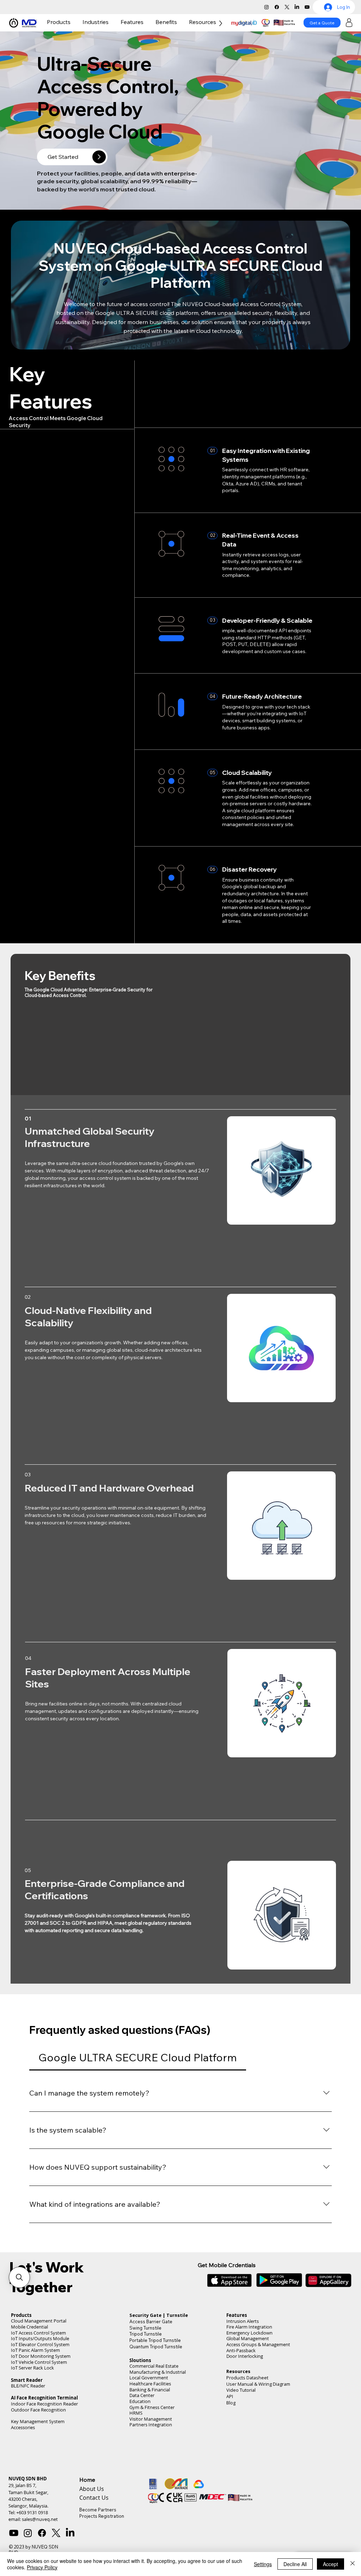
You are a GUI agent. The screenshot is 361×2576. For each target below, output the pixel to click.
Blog (231, 2425)
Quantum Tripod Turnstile (156, 2369)
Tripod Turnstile (146, 2356)
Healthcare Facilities (150, 2406)
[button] (19, 2277)
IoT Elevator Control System (40, 2367)
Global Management (248, 2361)
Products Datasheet (247, 2400)
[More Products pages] (72, 22)
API (230, 2419)
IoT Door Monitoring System (41, 2379)
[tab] (137, 2058)
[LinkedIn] (297, 7)
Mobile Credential (29, 2350)
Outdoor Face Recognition (38, 2432)
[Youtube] (307, 7)
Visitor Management (151, 2442)
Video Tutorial (241, 2413)
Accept (331, 2564)
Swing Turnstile (145, 2350)
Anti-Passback (241, 2373)
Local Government (149, 2400)
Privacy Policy (42, 2567)
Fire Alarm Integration (249, 2350)
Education (140, 2424)
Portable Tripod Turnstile (155, 2363)
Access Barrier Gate (151, 2344)
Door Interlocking (245, 2379)
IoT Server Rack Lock (32, 2390)
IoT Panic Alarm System (35, 2373)
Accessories (23, 2450)
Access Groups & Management (258, 2367)
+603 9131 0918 (32, 2535)
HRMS (136, 2436)
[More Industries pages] (110, 22)
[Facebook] (277, 7)
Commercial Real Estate (154, 2389)
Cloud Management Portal (39, 2344)
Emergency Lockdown (249, 2356)
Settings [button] (263, 2564)
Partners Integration (151, 2447)
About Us (92, 2511)
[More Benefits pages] (179, 22)
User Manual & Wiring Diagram (258, 2407)
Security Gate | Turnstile (159, 2338)
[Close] (353, 2564)
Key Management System (38, 2444)
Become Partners (98, 2532)
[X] (287, 7)
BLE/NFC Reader (28, 2408)
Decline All (295, 2564)
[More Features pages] (145, 22)
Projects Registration (102, 2539)
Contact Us (94, 2520)
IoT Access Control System (38, 2356)
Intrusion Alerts (243, 2344)
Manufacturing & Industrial (158, 2395)
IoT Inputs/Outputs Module (40, 2361)
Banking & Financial (150, 2412)
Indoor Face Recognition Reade (44, 2426)
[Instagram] (267, 7)
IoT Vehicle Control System (39, 2385)
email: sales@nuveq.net (33, 2542)
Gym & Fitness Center (152, 2430)
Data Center (142, 2418)
